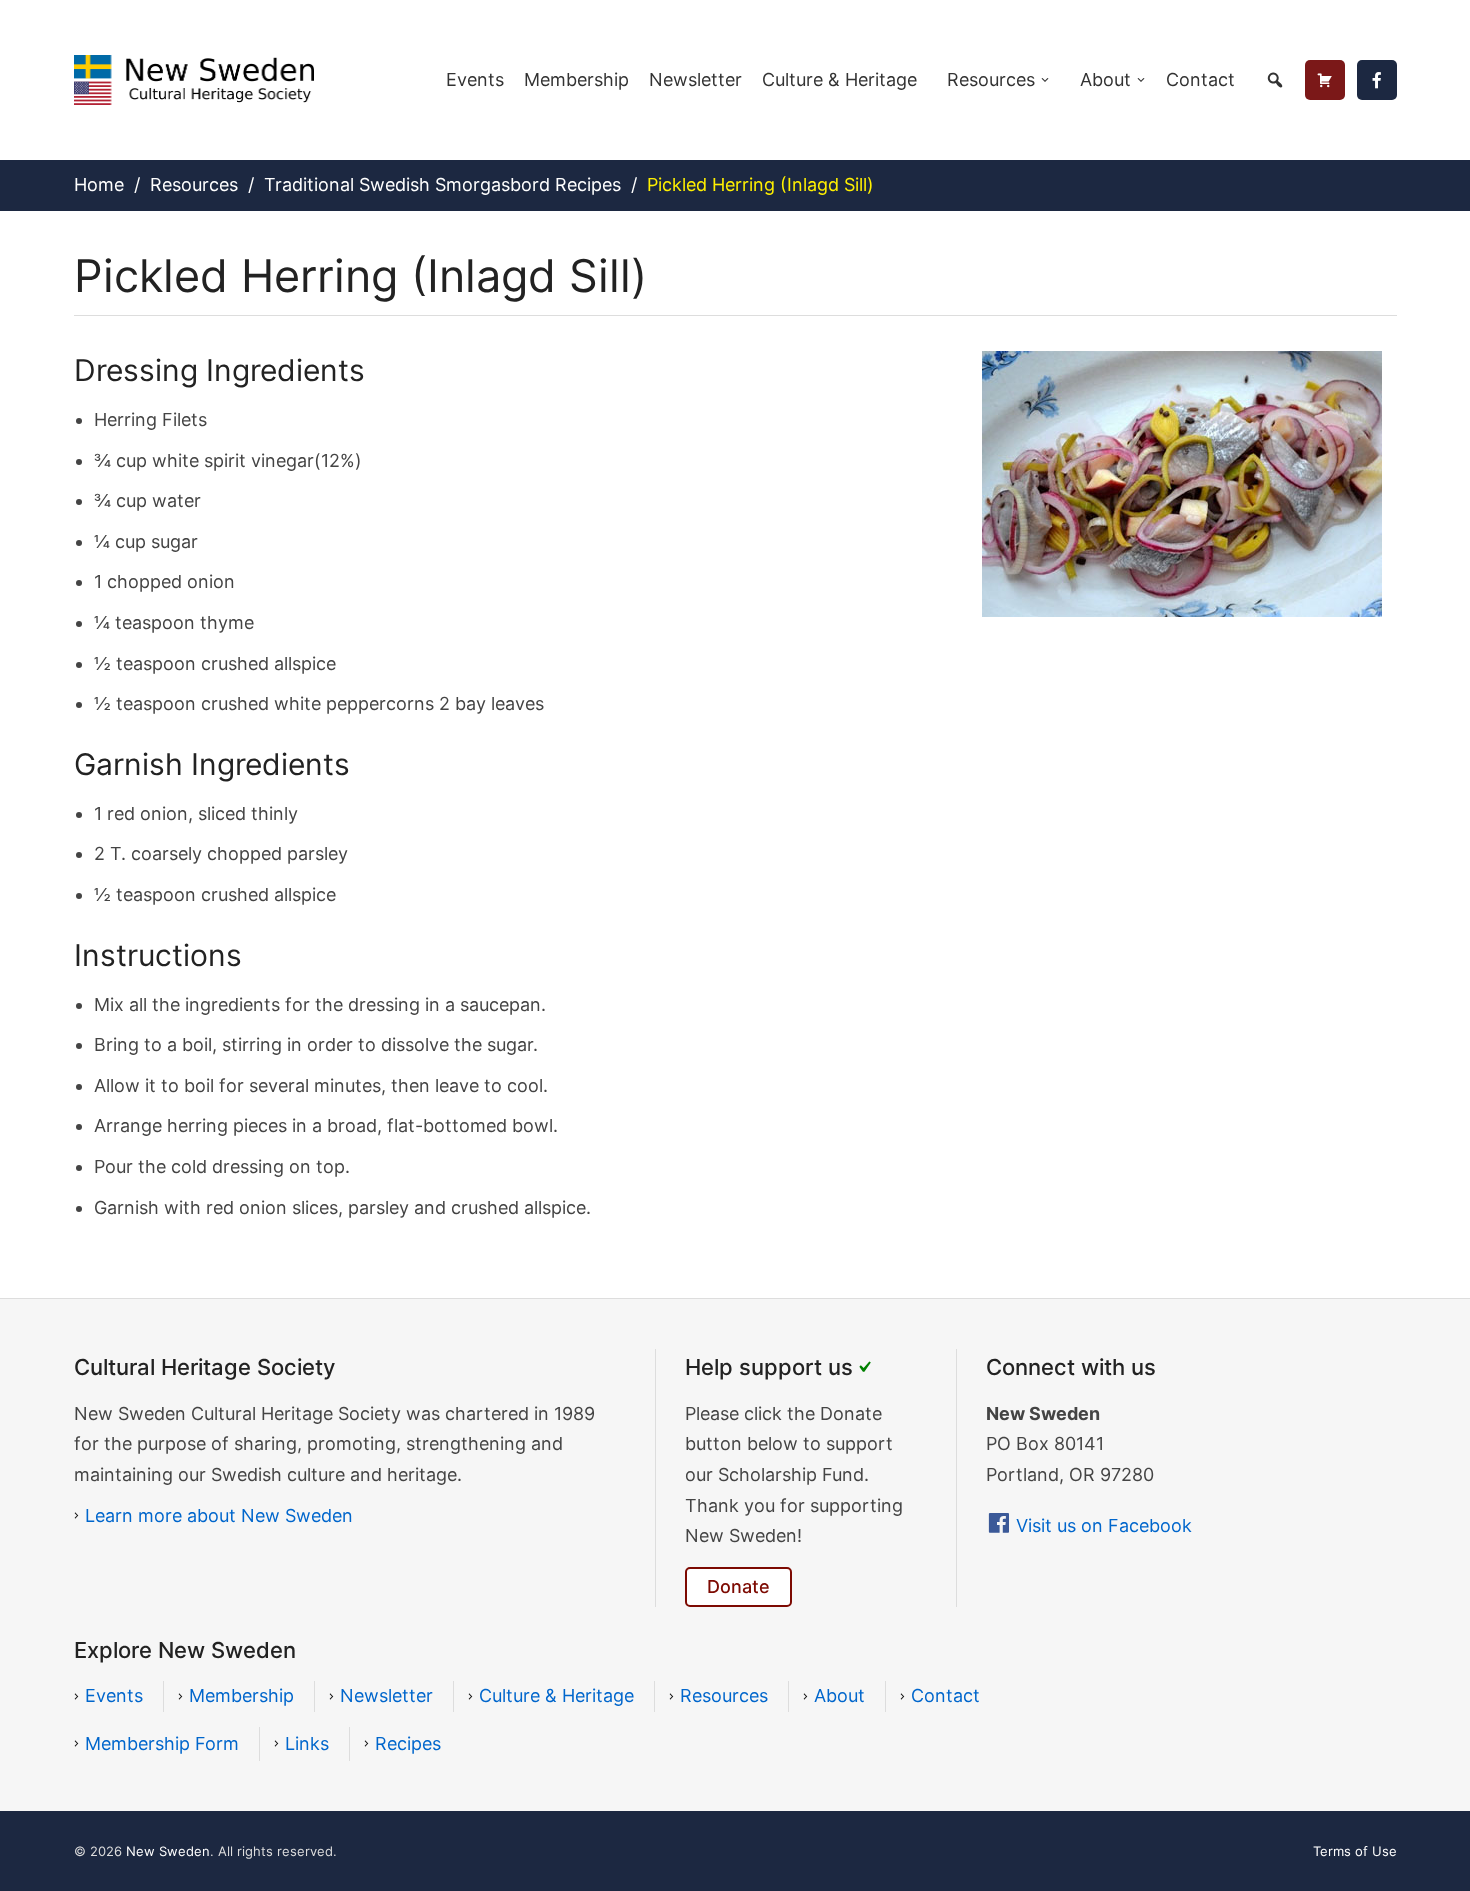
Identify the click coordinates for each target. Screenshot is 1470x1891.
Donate (738, 1586)
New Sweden (168, 1851)
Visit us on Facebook (1104, 1525)
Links (307, 1743)
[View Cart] (1325, 80)
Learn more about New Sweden (219, 1515)
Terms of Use (1355, 1851)
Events (475, 79)
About (1105, 79)
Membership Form (162, 1743)
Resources (991, 79)
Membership (576, 79)
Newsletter (695, 79)
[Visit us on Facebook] (1377, 80)
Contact (1200, 79)
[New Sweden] (194, 78)
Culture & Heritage (839, 79)
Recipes (408, 1743)
